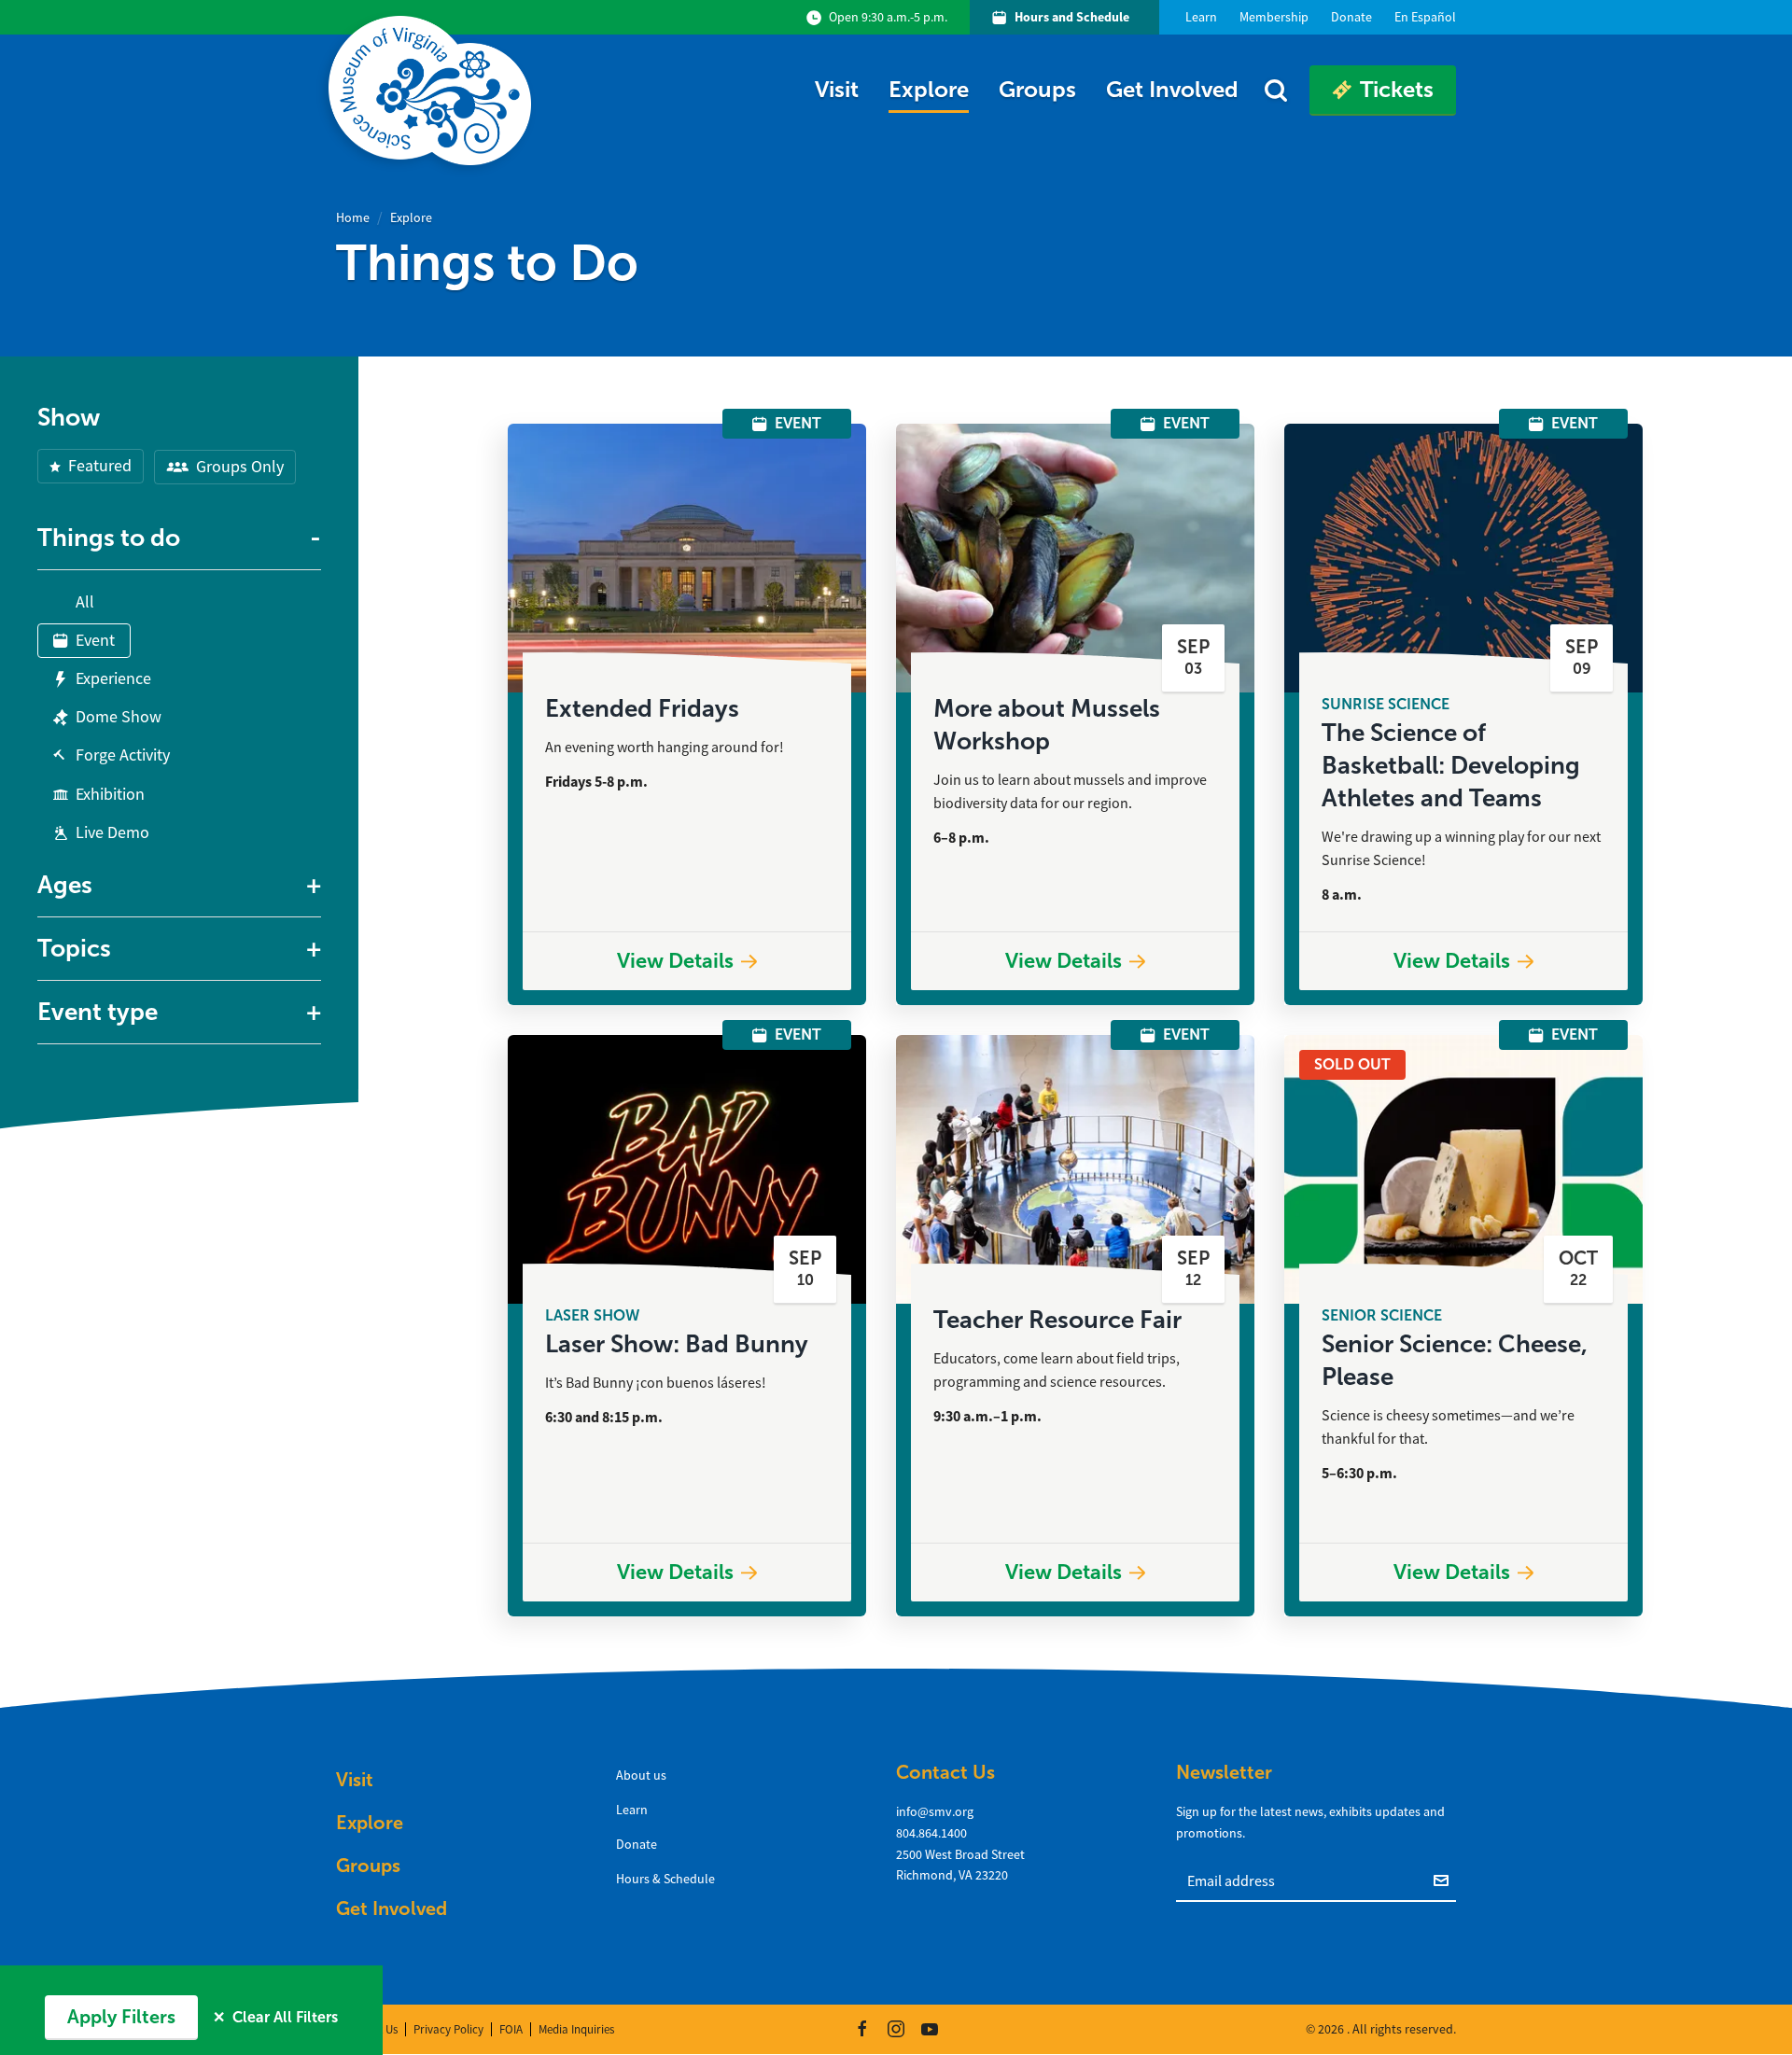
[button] (179, 538)
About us (641, 1775)
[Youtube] (930, 2029)
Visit (837, 89)
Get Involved (1172, 89)
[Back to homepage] (434, 91)
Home (353, 217)
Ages (65, 885)
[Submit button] (1445, 1880)
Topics (74, 948)
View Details (675, 961)
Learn (632, 1810)
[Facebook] (862, 2029)
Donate (637, 1844)
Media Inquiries (576, 2029)
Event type (98, 1012)
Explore (929, 89)
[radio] (74, 597)
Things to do (109, 538)
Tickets (1397, 89)
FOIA (511, 2029)
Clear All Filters (275, 2017)
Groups (1037, 89)
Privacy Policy (448, 2029)
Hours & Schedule (665, 1879)
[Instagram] (896, 2029)
